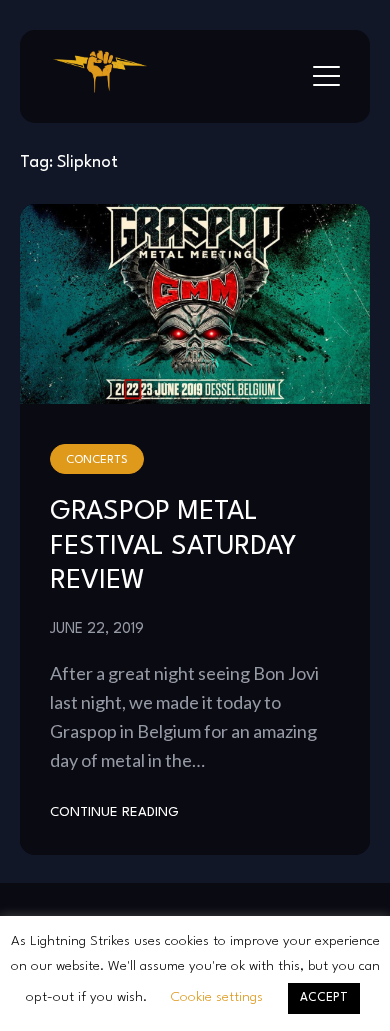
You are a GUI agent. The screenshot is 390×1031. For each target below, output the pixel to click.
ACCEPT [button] (324, 998)
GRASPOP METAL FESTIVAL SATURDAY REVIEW (173, 546)
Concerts (97, 460)
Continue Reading (114, 812)
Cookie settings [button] (217, 997)
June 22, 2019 (97, 629)
